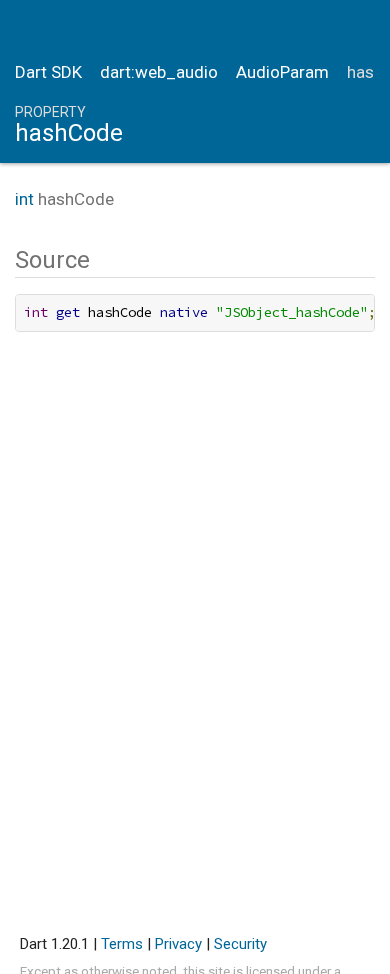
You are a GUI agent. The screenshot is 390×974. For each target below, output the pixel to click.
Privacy (178, 944)
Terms (122, 944)
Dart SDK (48, 72)
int (24, 199)
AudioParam (282, 72)
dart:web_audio (159, 72)
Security (240, 944)
